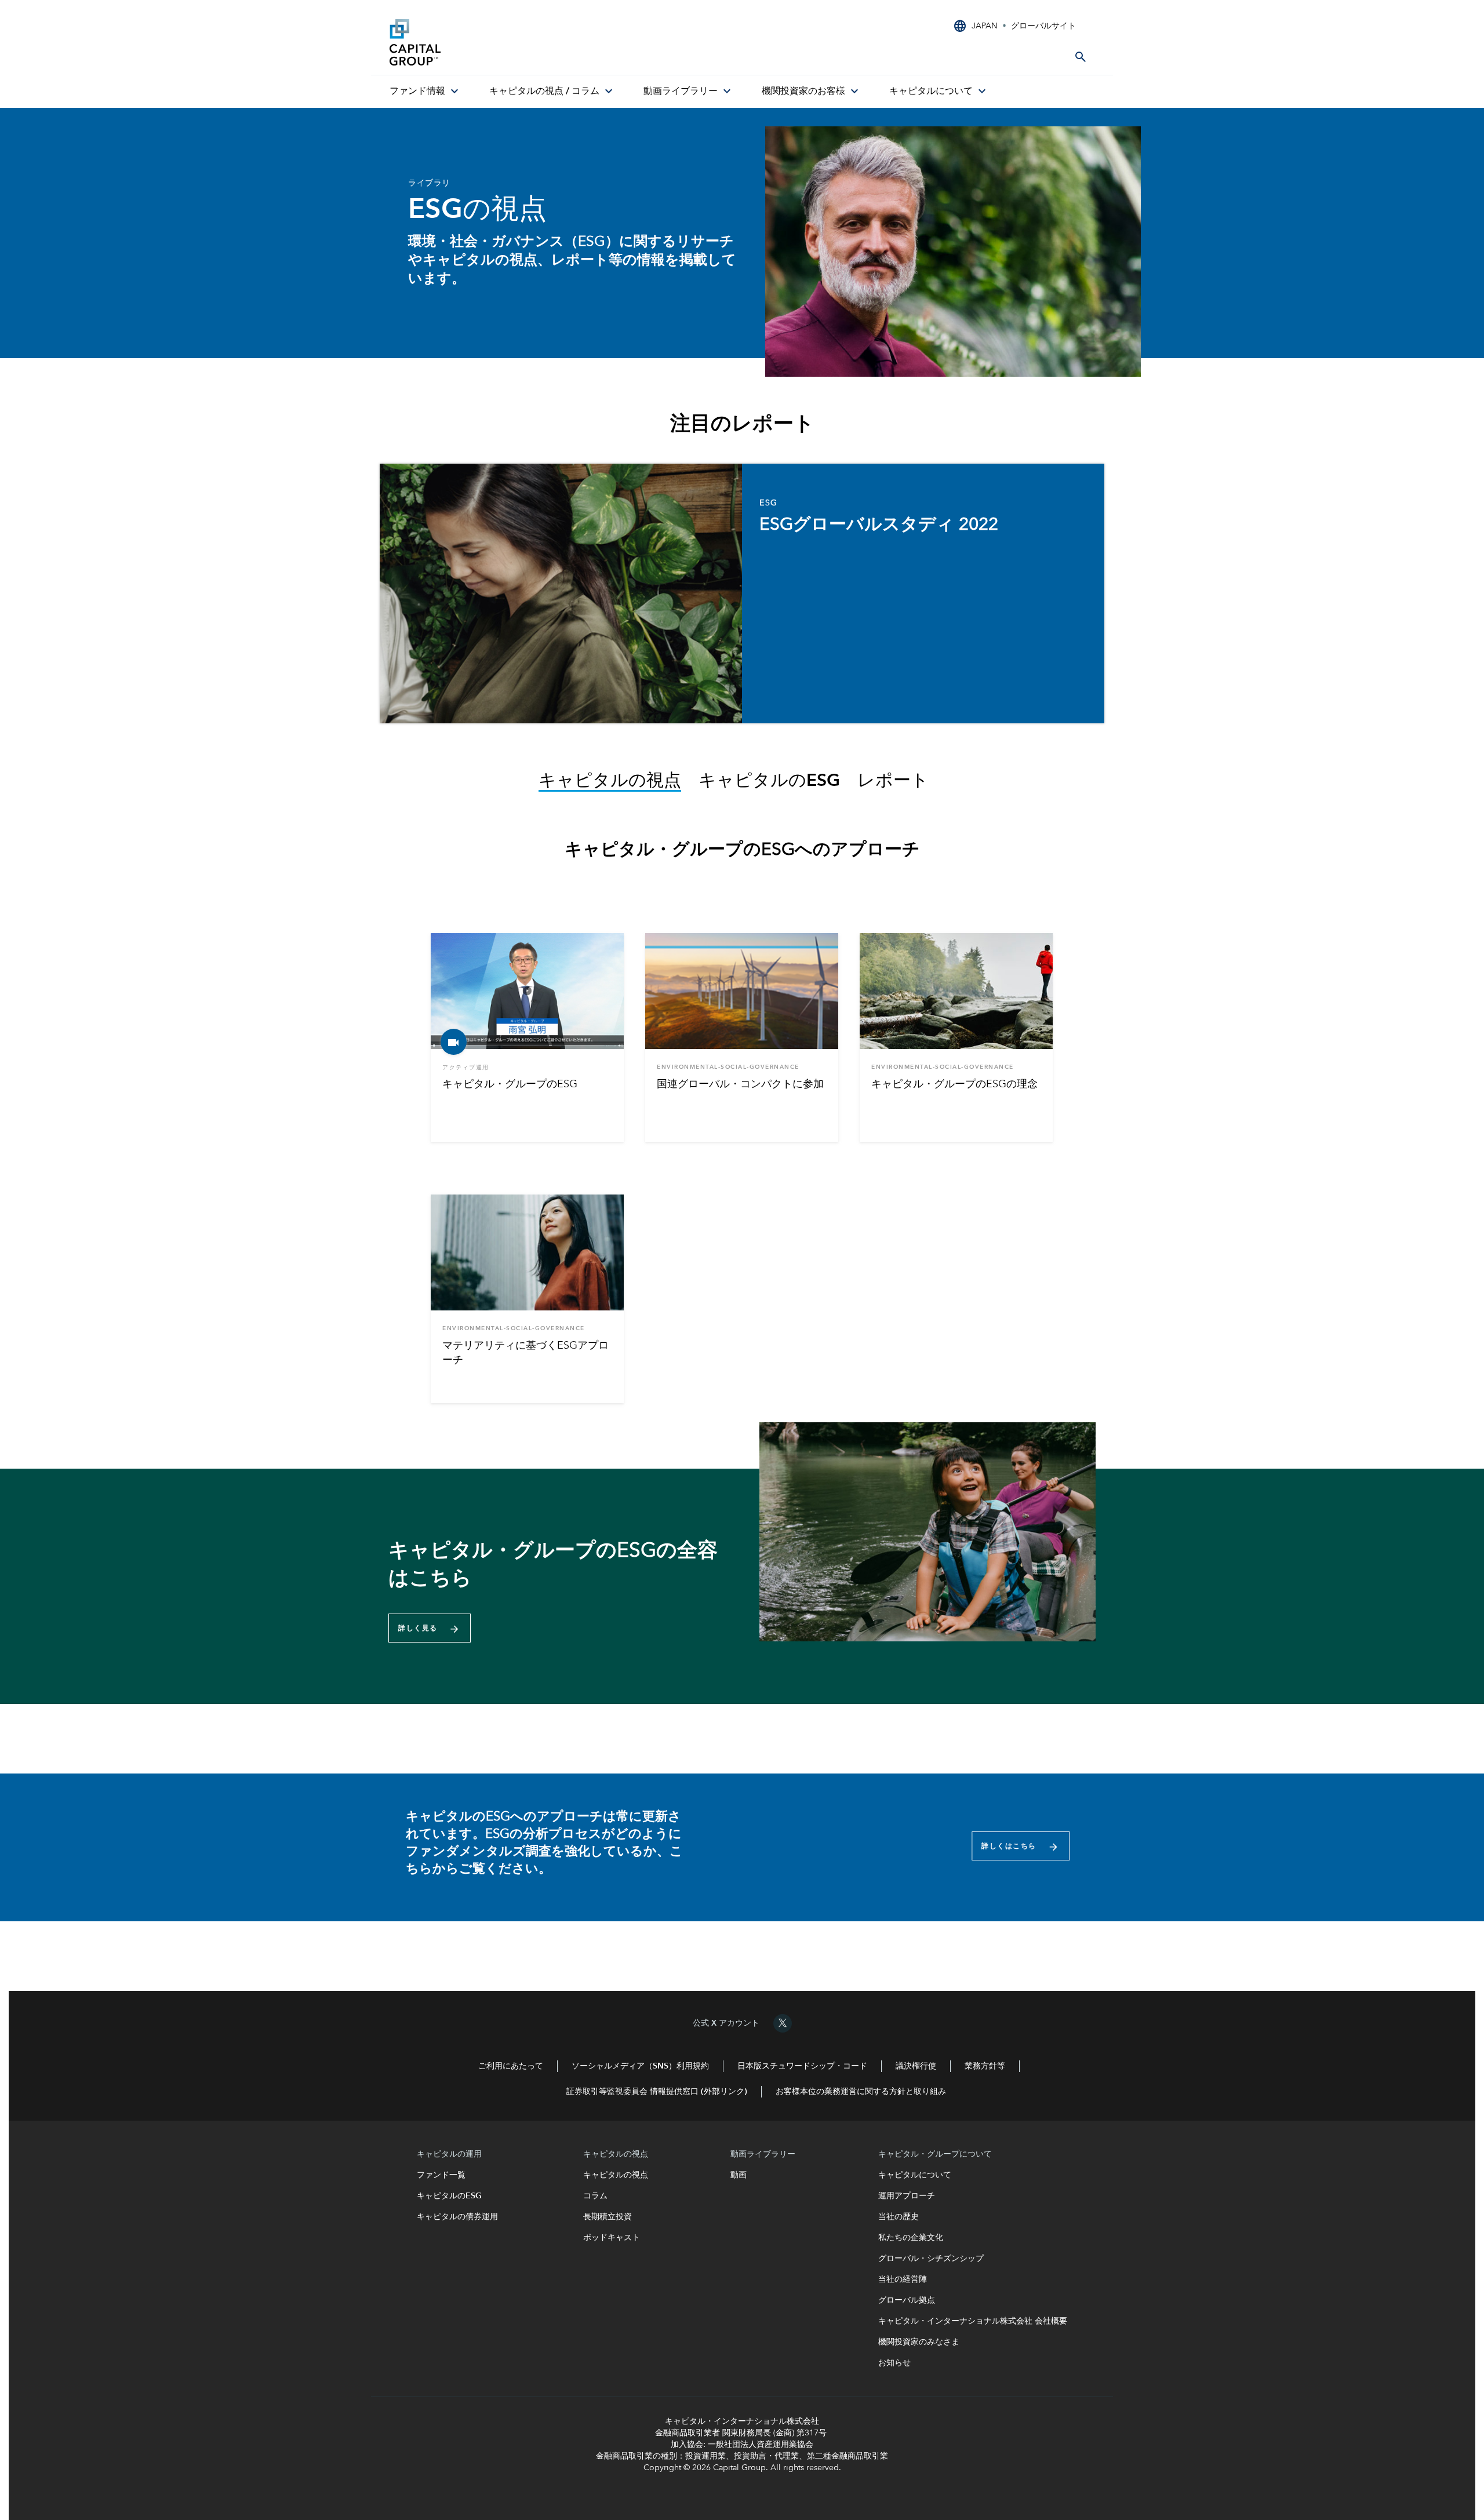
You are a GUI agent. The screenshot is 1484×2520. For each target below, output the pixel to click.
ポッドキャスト (612, 2238)
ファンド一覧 (445, 2175)
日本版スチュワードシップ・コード (802, 2066)
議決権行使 (916, 2066)
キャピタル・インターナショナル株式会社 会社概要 (973, 2321)
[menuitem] (425, 92)
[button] (430, 1628)
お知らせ (894, 2363)
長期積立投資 (608, 2217)
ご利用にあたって (511, 2066)
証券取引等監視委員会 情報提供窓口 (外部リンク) (657, 2092)
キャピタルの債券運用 (459, 2217)
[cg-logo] (477, 42)
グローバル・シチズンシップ (931, 2259)
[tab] (619, 782)
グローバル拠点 (907, 2300)
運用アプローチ (907, 2196)
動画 (739, 2175)
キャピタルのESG (452, 2196)
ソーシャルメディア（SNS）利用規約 (640, 2066)
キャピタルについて (915, 2175)
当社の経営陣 (903, 2279)
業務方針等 (985, 2066)
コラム (596, 2196)
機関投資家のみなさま (919, 2342)
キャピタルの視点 (616, 2175)
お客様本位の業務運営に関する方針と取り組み (861, 2092)
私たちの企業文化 (911, 2238)
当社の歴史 (899, 2217)
